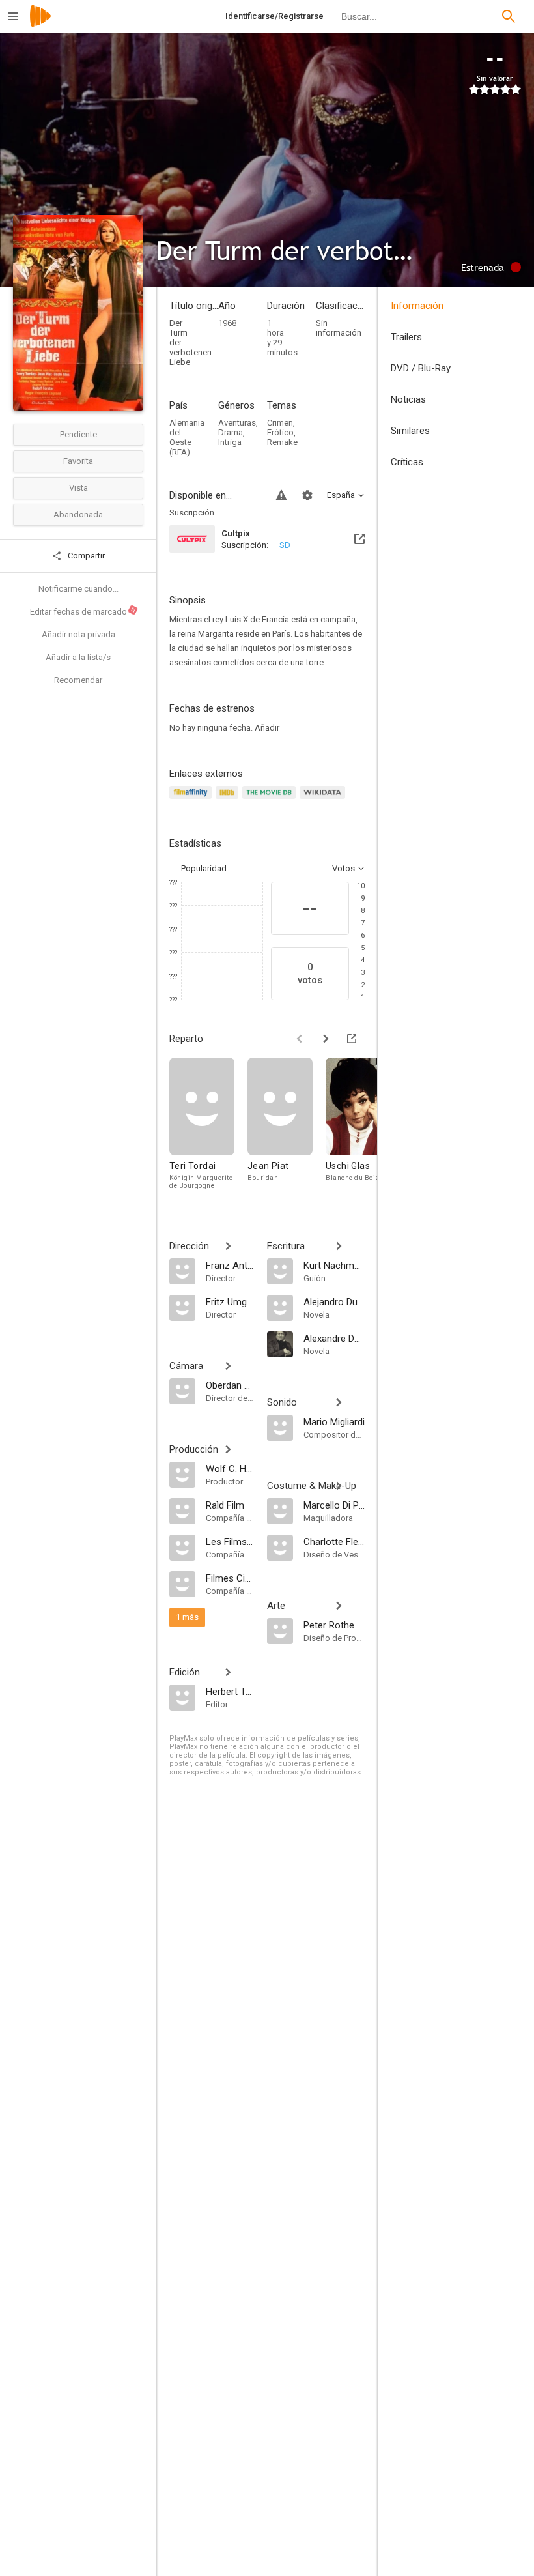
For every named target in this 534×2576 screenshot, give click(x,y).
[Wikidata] (324, 800)
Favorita (78, 461)
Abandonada (78, 514)
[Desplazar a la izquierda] (300, 1039)
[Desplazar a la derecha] (326, 1039)
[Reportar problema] (281, 495)
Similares (410, 431)
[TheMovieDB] (271, 800)
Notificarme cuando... (78, 589)
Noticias (408, 399)
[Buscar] (509, 16)
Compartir (85, 556)
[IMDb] (229, 800)
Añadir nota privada (78, 634)
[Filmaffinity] (192, 800)
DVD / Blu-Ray (421, 368)
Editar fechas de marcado (83, 611)
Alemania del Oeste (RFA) (187, 437)
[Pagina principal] (40, 24)
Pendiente (78, 434)
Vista (78, 488)
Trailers (406, 337)
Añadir (267, 728)
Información (417, 306)
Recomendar (78, 680)
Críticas (407, 462)
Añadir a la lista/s (78, 657)
